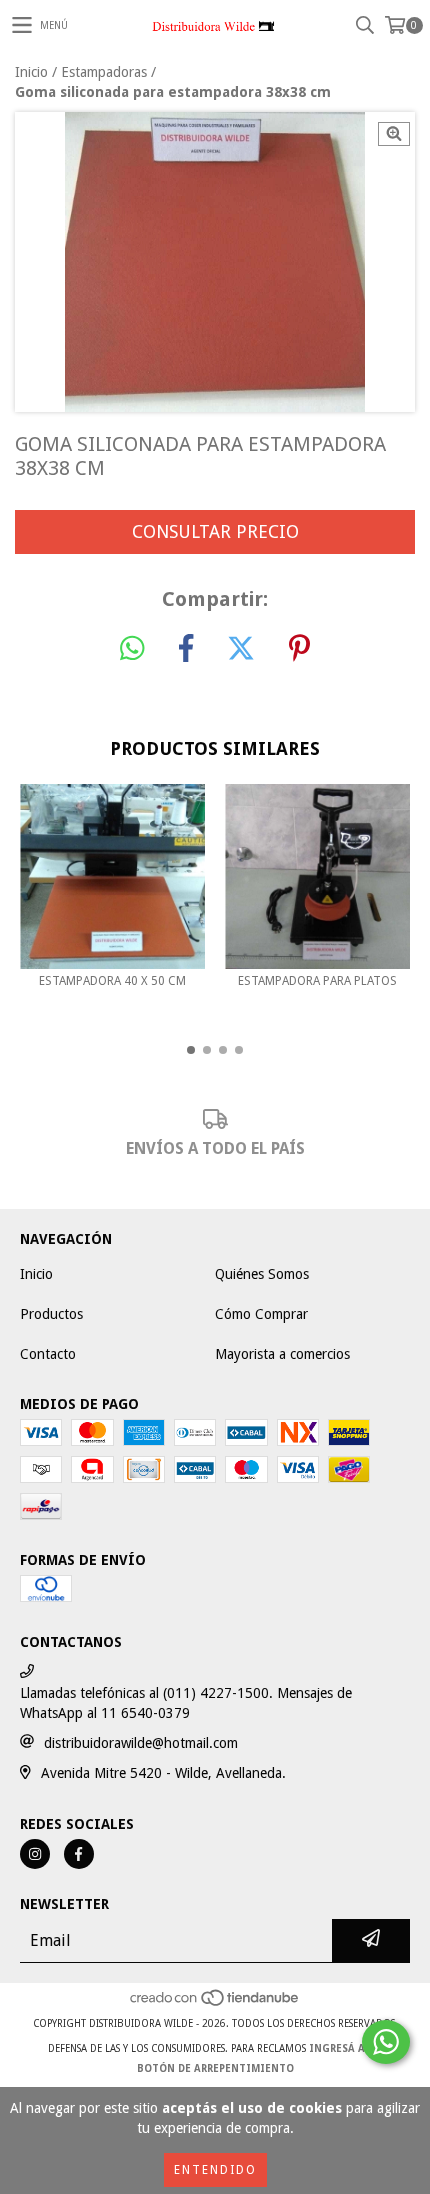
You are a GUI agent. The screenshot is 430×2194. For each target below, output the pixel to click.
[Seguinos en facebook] (79, 1854)
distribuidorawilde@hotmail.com (141, 1743)
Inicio (31, 72)
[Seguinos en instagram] (35, 1854)
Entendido (215, 2170)
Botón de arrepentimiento (215, 2068)
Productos (51, 1314)
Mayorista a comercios (282, 1354)
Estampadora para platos (317, 981)
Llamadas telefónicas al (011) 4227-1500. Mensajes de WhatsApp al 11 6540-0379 (186, 1703)
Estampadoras (104, 72)
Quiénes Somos (262, 1274)
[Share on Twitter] (241, 649)
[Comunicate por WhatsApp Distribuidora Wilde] (386, 2042)
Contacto (48, 1354)
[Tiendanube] (215, 2003)
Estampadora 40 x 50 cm (112, 981)
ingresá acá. (345, 2048)
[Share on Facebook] (186, 649)
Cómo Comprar (261, 1314)
